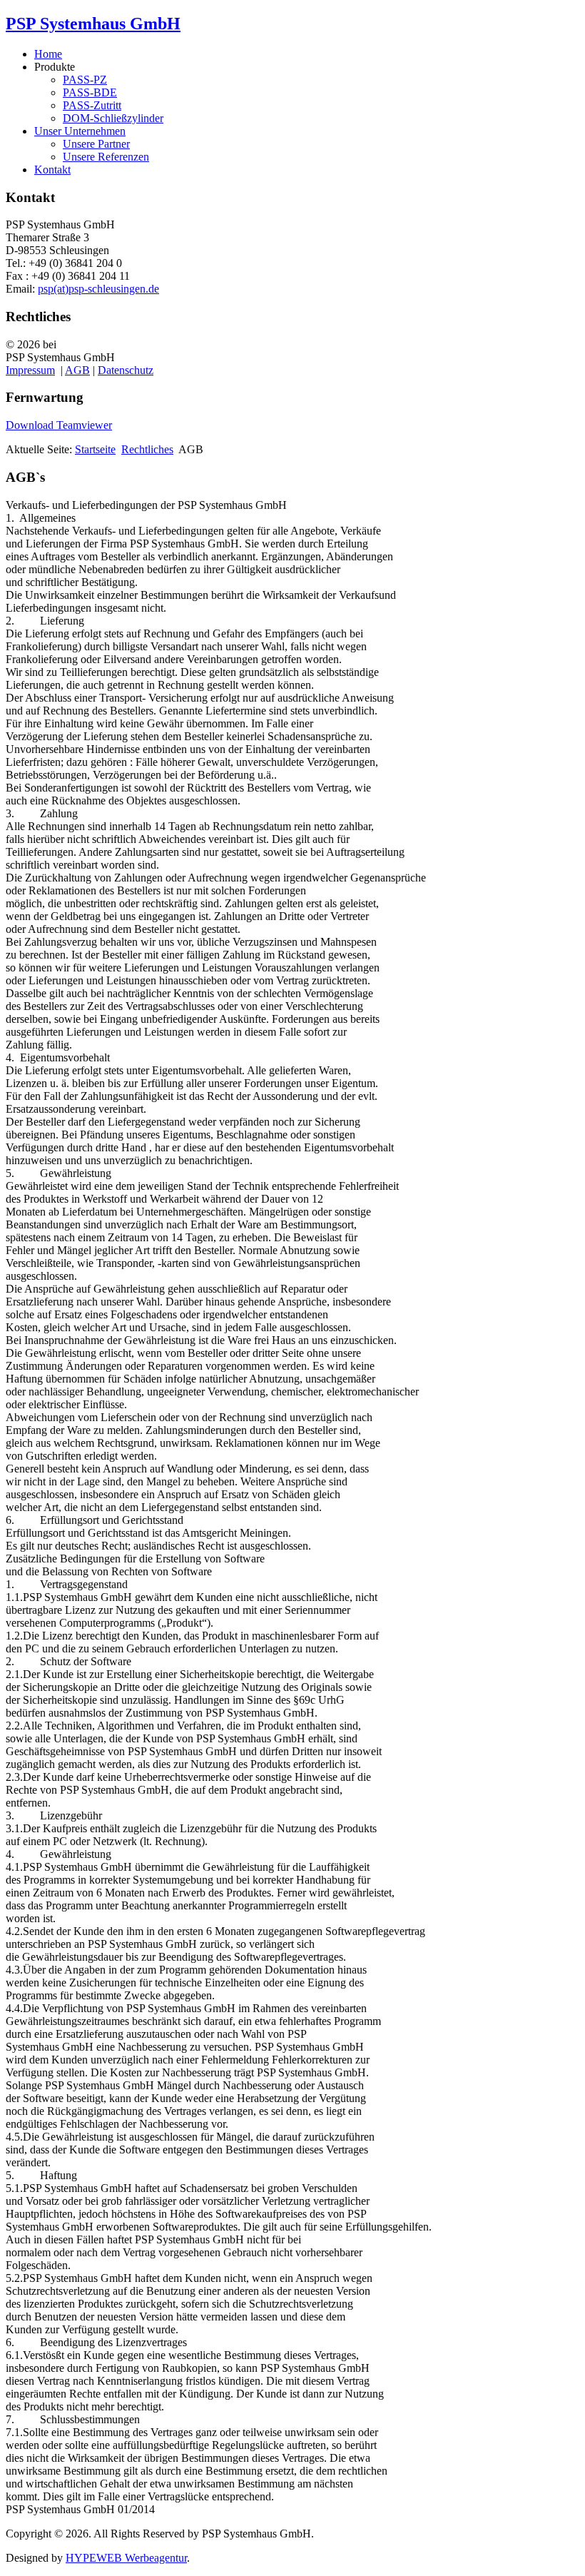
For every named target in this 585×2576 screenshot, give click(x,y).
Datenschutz (126, 370)
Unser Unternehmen (80, 131)
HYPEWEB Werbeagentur (126, 2558)
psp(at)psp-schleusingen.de (98, 289)
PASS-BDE (90, 92)
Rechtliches (147, 449)
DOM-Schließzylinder (113, 118)
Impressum (30, 370)
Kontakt (52, 170)
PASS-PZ (85, 80)
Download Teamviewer (59, 425)
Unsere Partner (96, 144)
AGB (77, 370)
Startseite (95, 449)
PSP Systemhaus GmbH (93, 24)
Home (48, 54)
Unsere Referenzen (106, 157)
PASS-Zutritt (92, 105)
